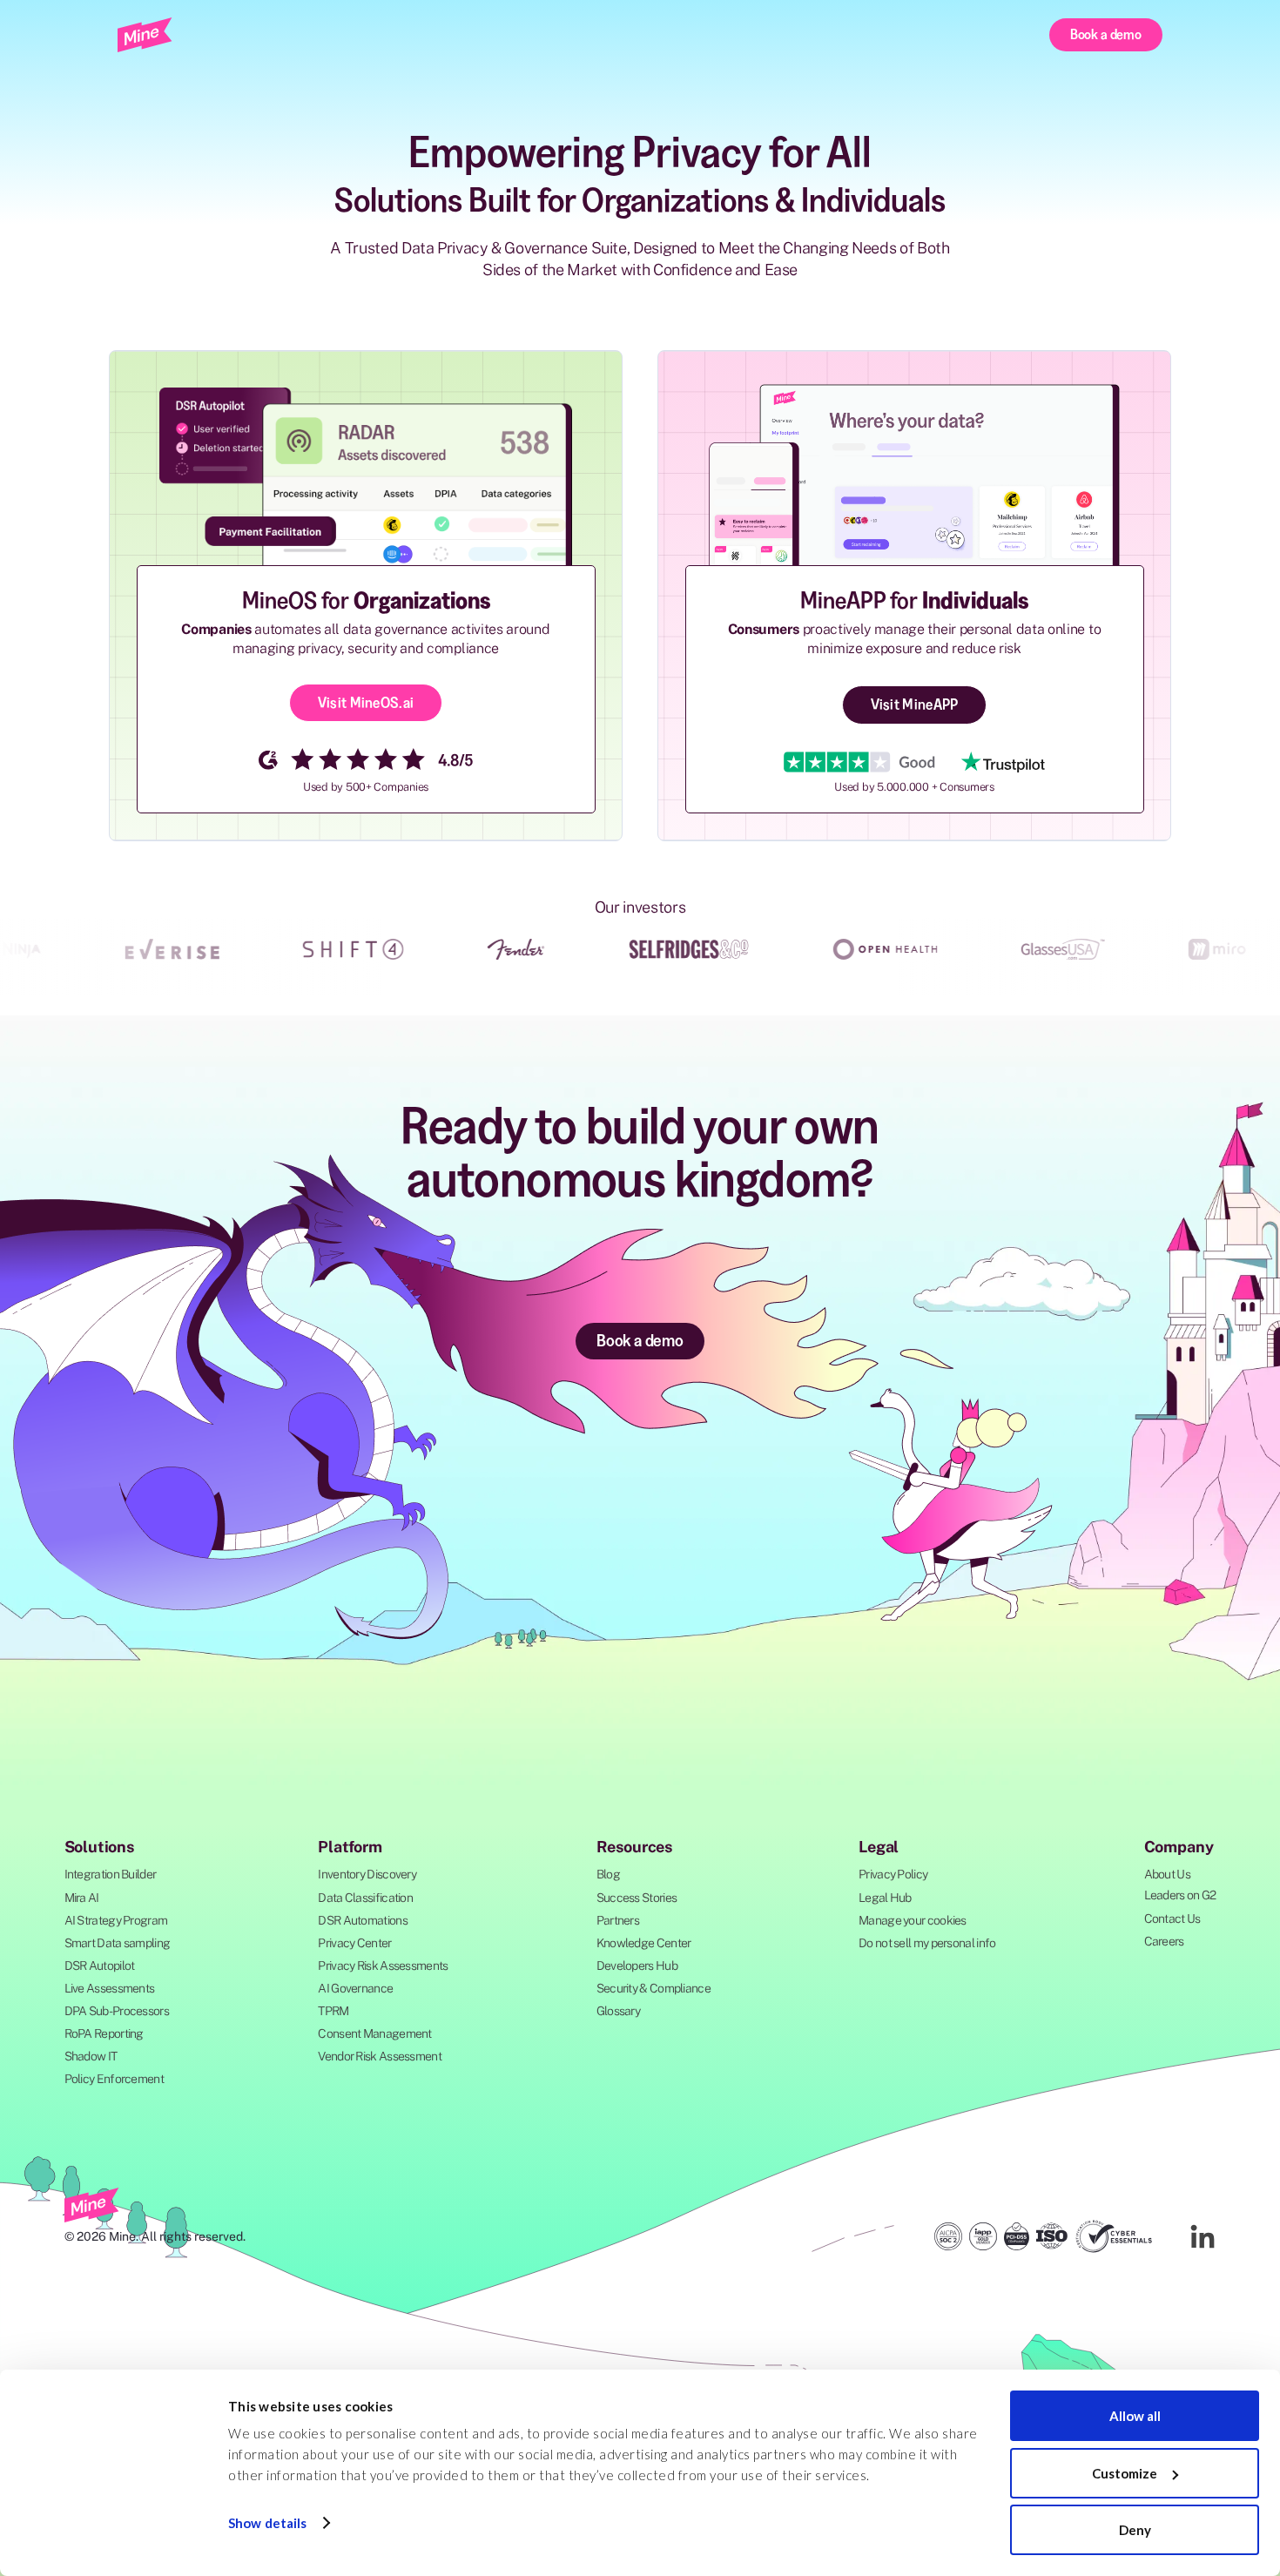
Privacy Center (354, 1943)
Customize (1125, 2473)
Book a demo (1106, 34)
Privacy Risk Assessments (383, 1966)
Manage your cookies (913, 1920)
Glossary (618, 2011)
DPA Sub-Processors (117, 2011)
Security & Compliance (653, 1988)
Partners (618, 1920)
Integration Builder (111, 1874)
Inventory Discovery (367, 1874)
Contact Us (1172, 1919)
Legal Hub (885, 1898)
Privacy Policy (893, 1874)
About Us (1167, 1874)
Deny (1135, 2530)
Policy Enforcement (114, 2079)
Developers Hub (637, 1966)
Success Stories (637, 1898)
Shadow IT (91, 2056)
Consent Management (374, 2033)
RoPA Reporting (104, 2033)
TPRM (333, 2011)
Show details (267, 2523)
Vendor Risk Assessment (380, 2056)
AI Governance (355, 1988)
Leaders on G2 (1180, 1895)
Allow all (1135, 2416)
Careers (1164, 1941)
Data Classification (365, 1898)
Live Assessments (110, 1988)
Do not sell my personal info (927, 1943)
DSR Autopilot (100, 1966)
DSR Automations (363, 1920)
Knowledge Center (644, 1943)
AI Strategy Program (116, 1920)
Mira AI (82, 1898)
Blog (608, 1874)
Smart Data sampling (118, 1943)
